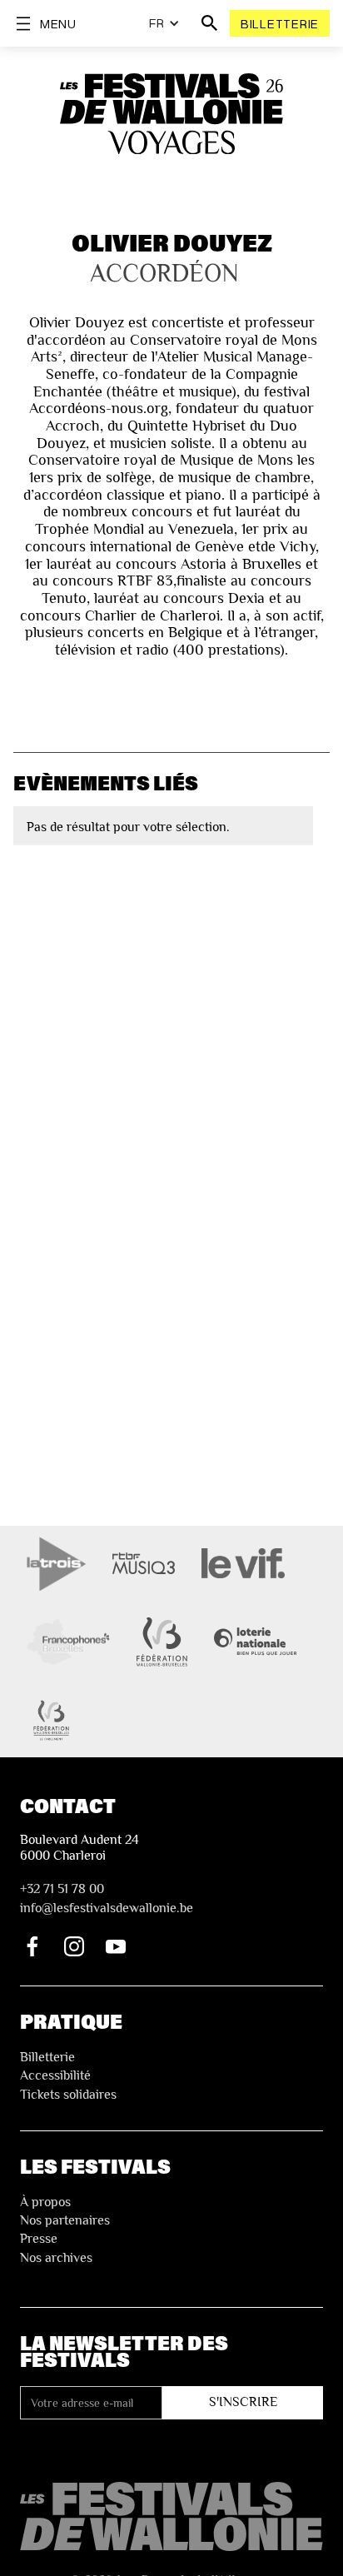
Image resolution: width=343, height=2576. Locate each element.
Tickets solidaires (68, 2095)
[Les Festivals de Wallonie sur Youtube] (116, 1946)
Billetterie (280, 23)
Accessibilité (55, 2075)
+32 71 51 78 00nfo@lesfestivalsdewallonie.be (107, 1898)
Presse (39, 2239)
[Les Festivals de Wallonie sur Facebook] (32, 1946)
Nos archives (56, 2258)
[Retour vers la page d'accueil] (171, 2516)
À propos (45, 2202)
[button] (164, 23)
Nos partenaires (65, 2220)
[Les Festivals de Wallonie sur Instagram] (74, 1946)
